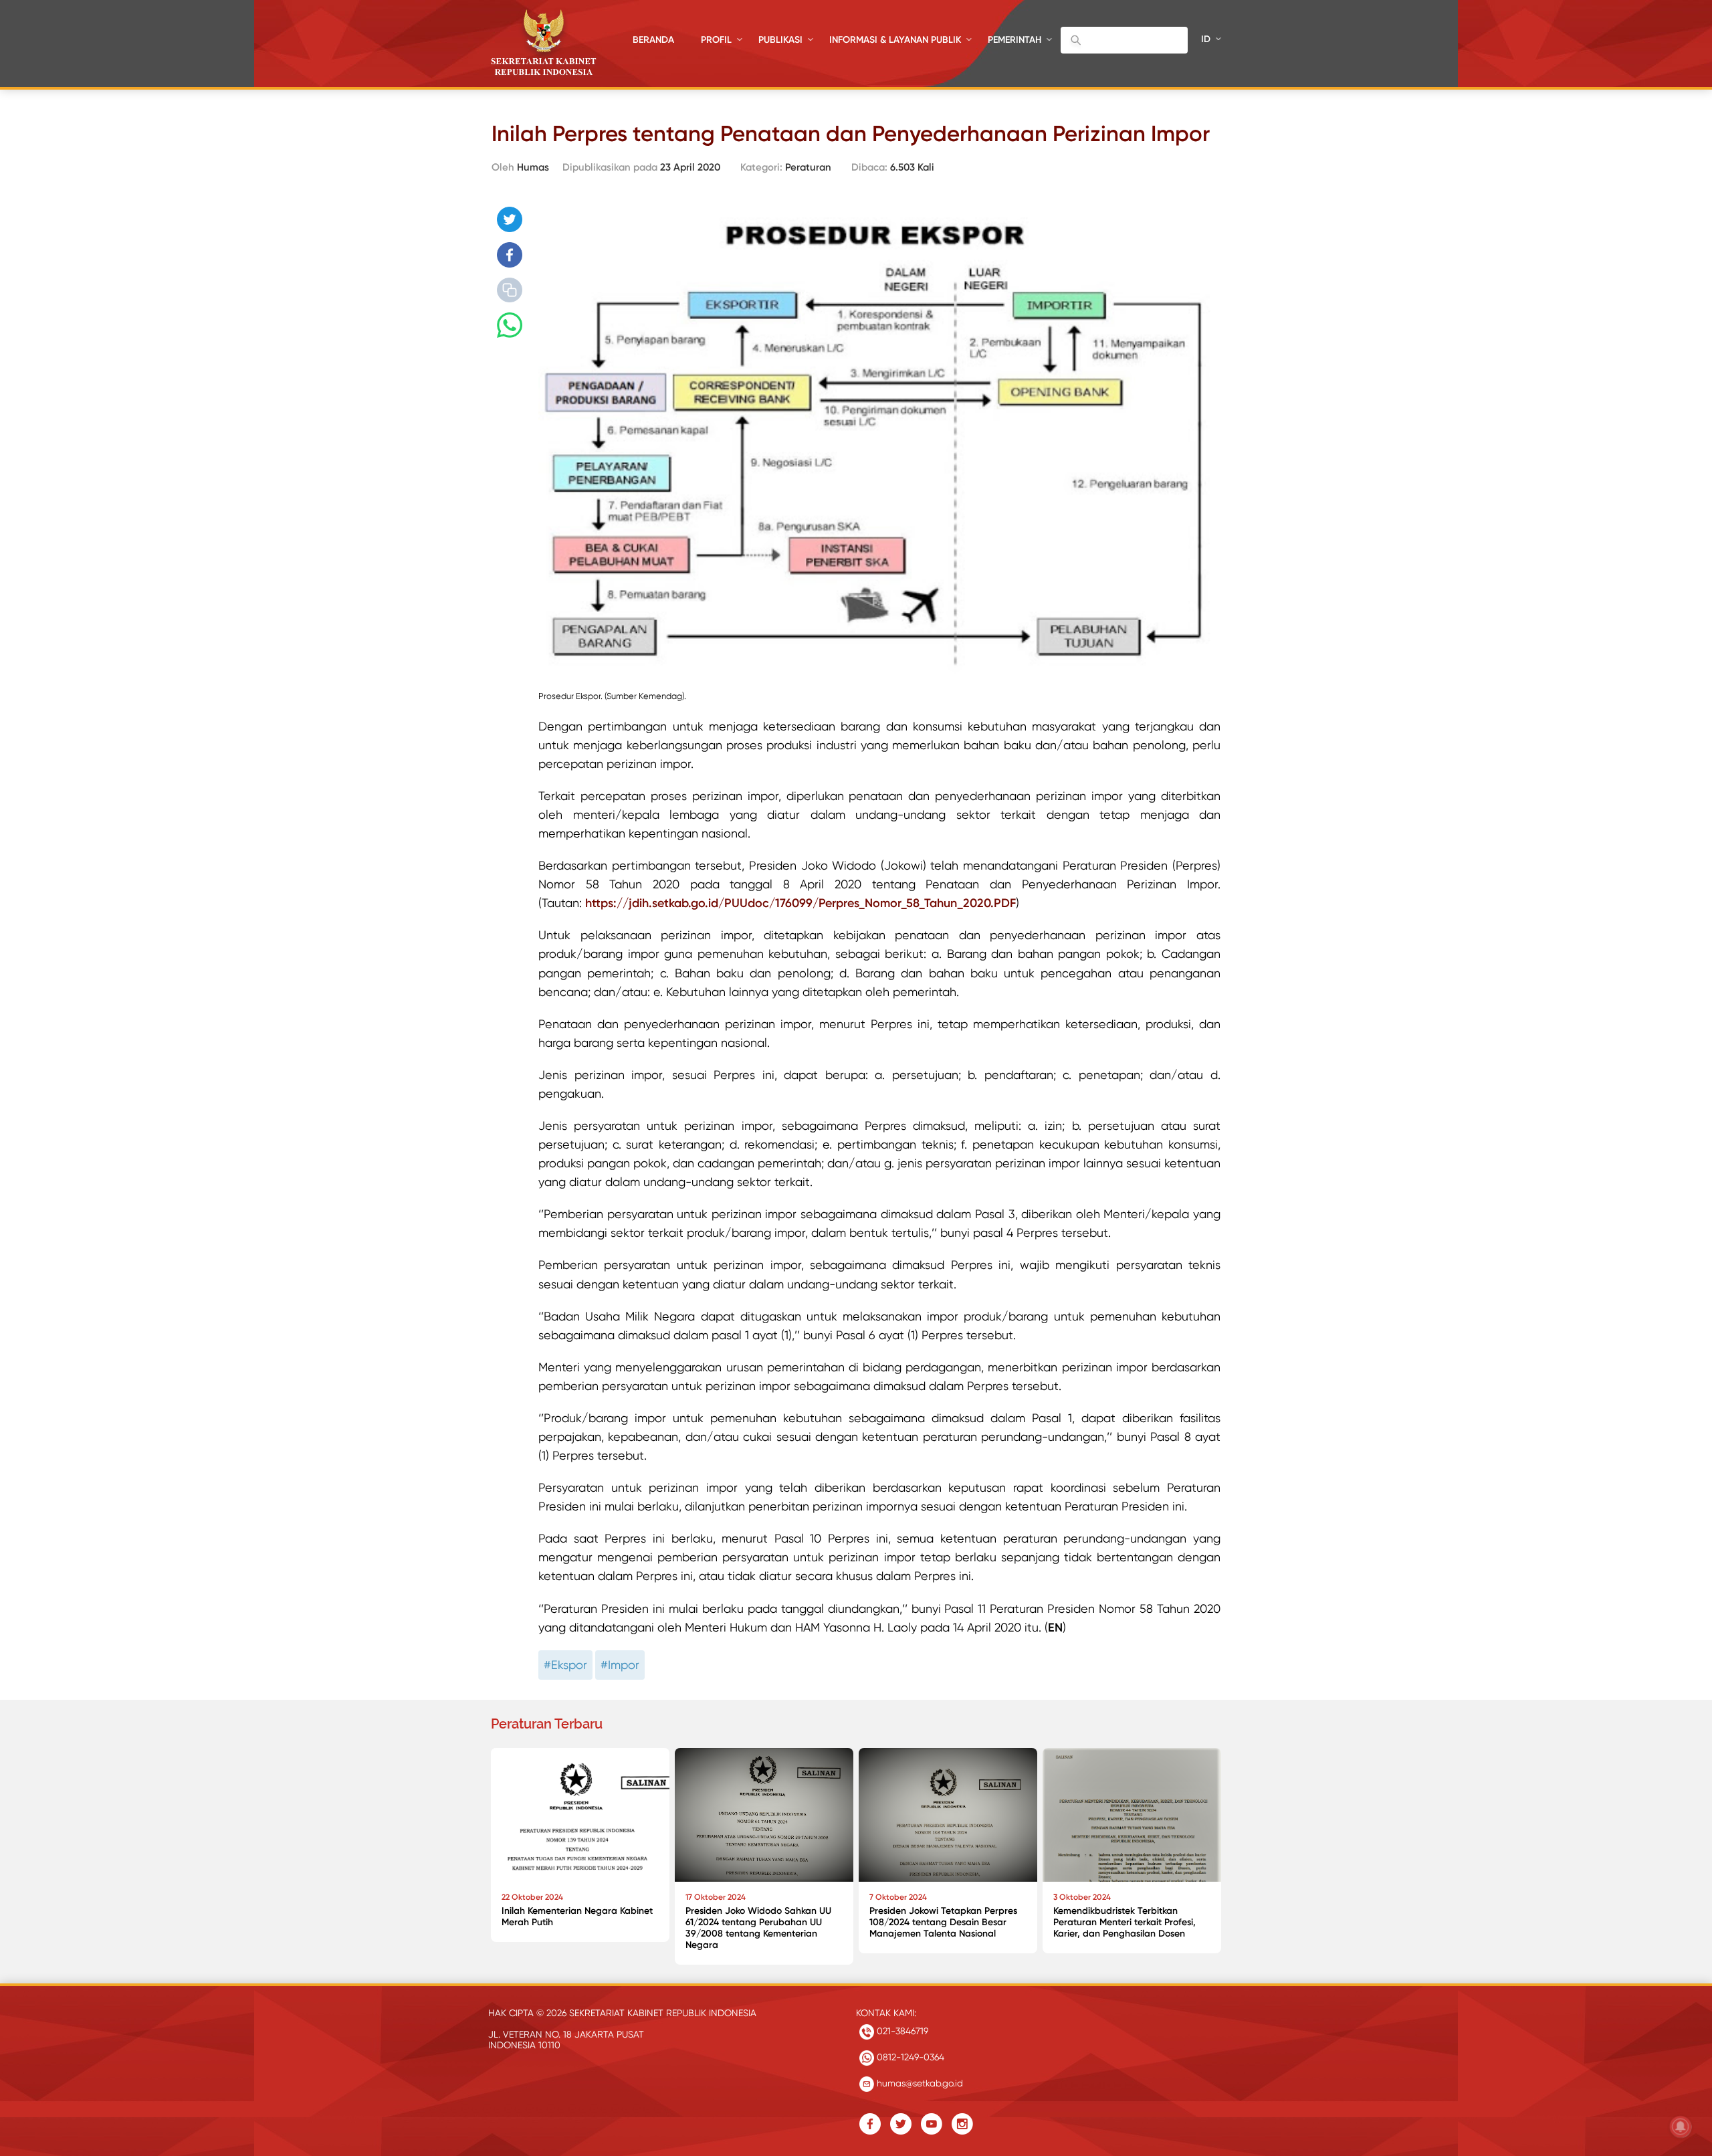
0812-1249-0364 (909, 2057)
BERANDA (653, 40)
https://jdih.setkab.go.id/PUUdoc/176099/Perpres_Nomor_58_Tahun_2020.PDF (800, 903)
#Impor (620, 1665)
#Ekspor (565, 1665)
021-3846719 (901, 2031)
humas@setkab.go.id (919, 2083)
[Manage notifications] (1681, 2127)
